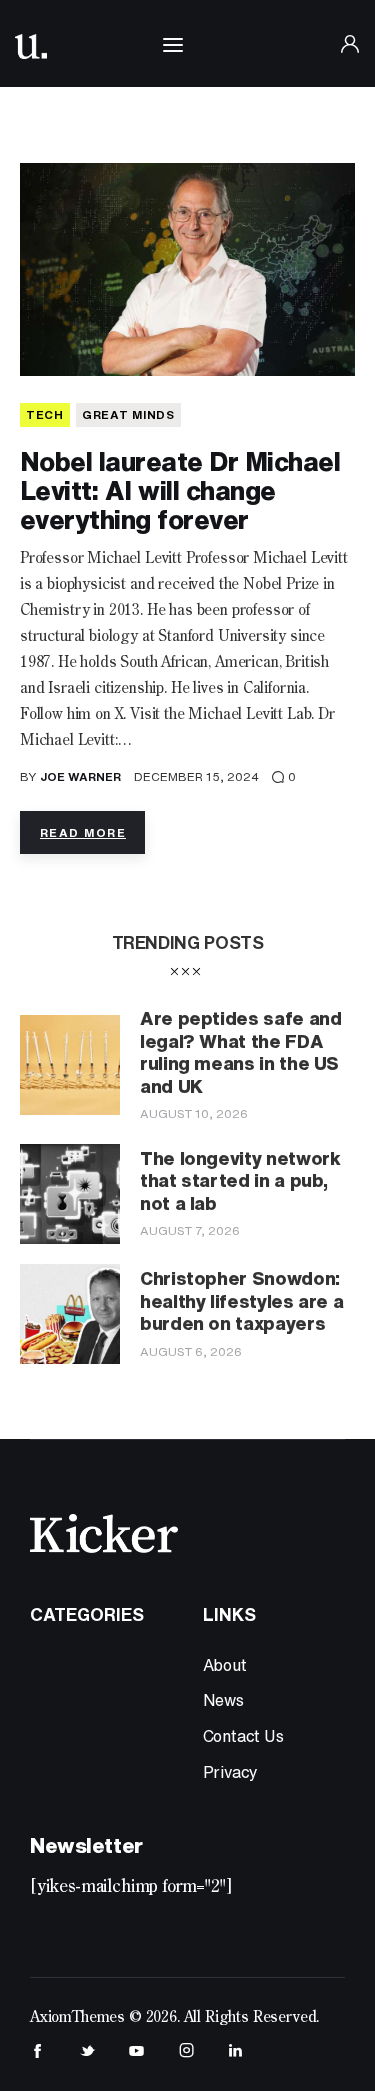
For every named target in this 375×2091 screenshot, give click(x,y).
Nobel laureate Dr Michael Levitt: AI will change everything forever (180, 490)
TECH (45, 414)
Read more (83, 832)
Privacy (231, 1772)
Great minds (128, 414)
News (223, 1700)
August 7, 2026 (190, 1230)
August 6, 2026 (191, 1351)
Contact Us (243, 1736)
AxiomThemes (77, 2018)
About (225, 1665)
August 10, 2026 (194, 1113)
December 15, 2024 (196, 776)
